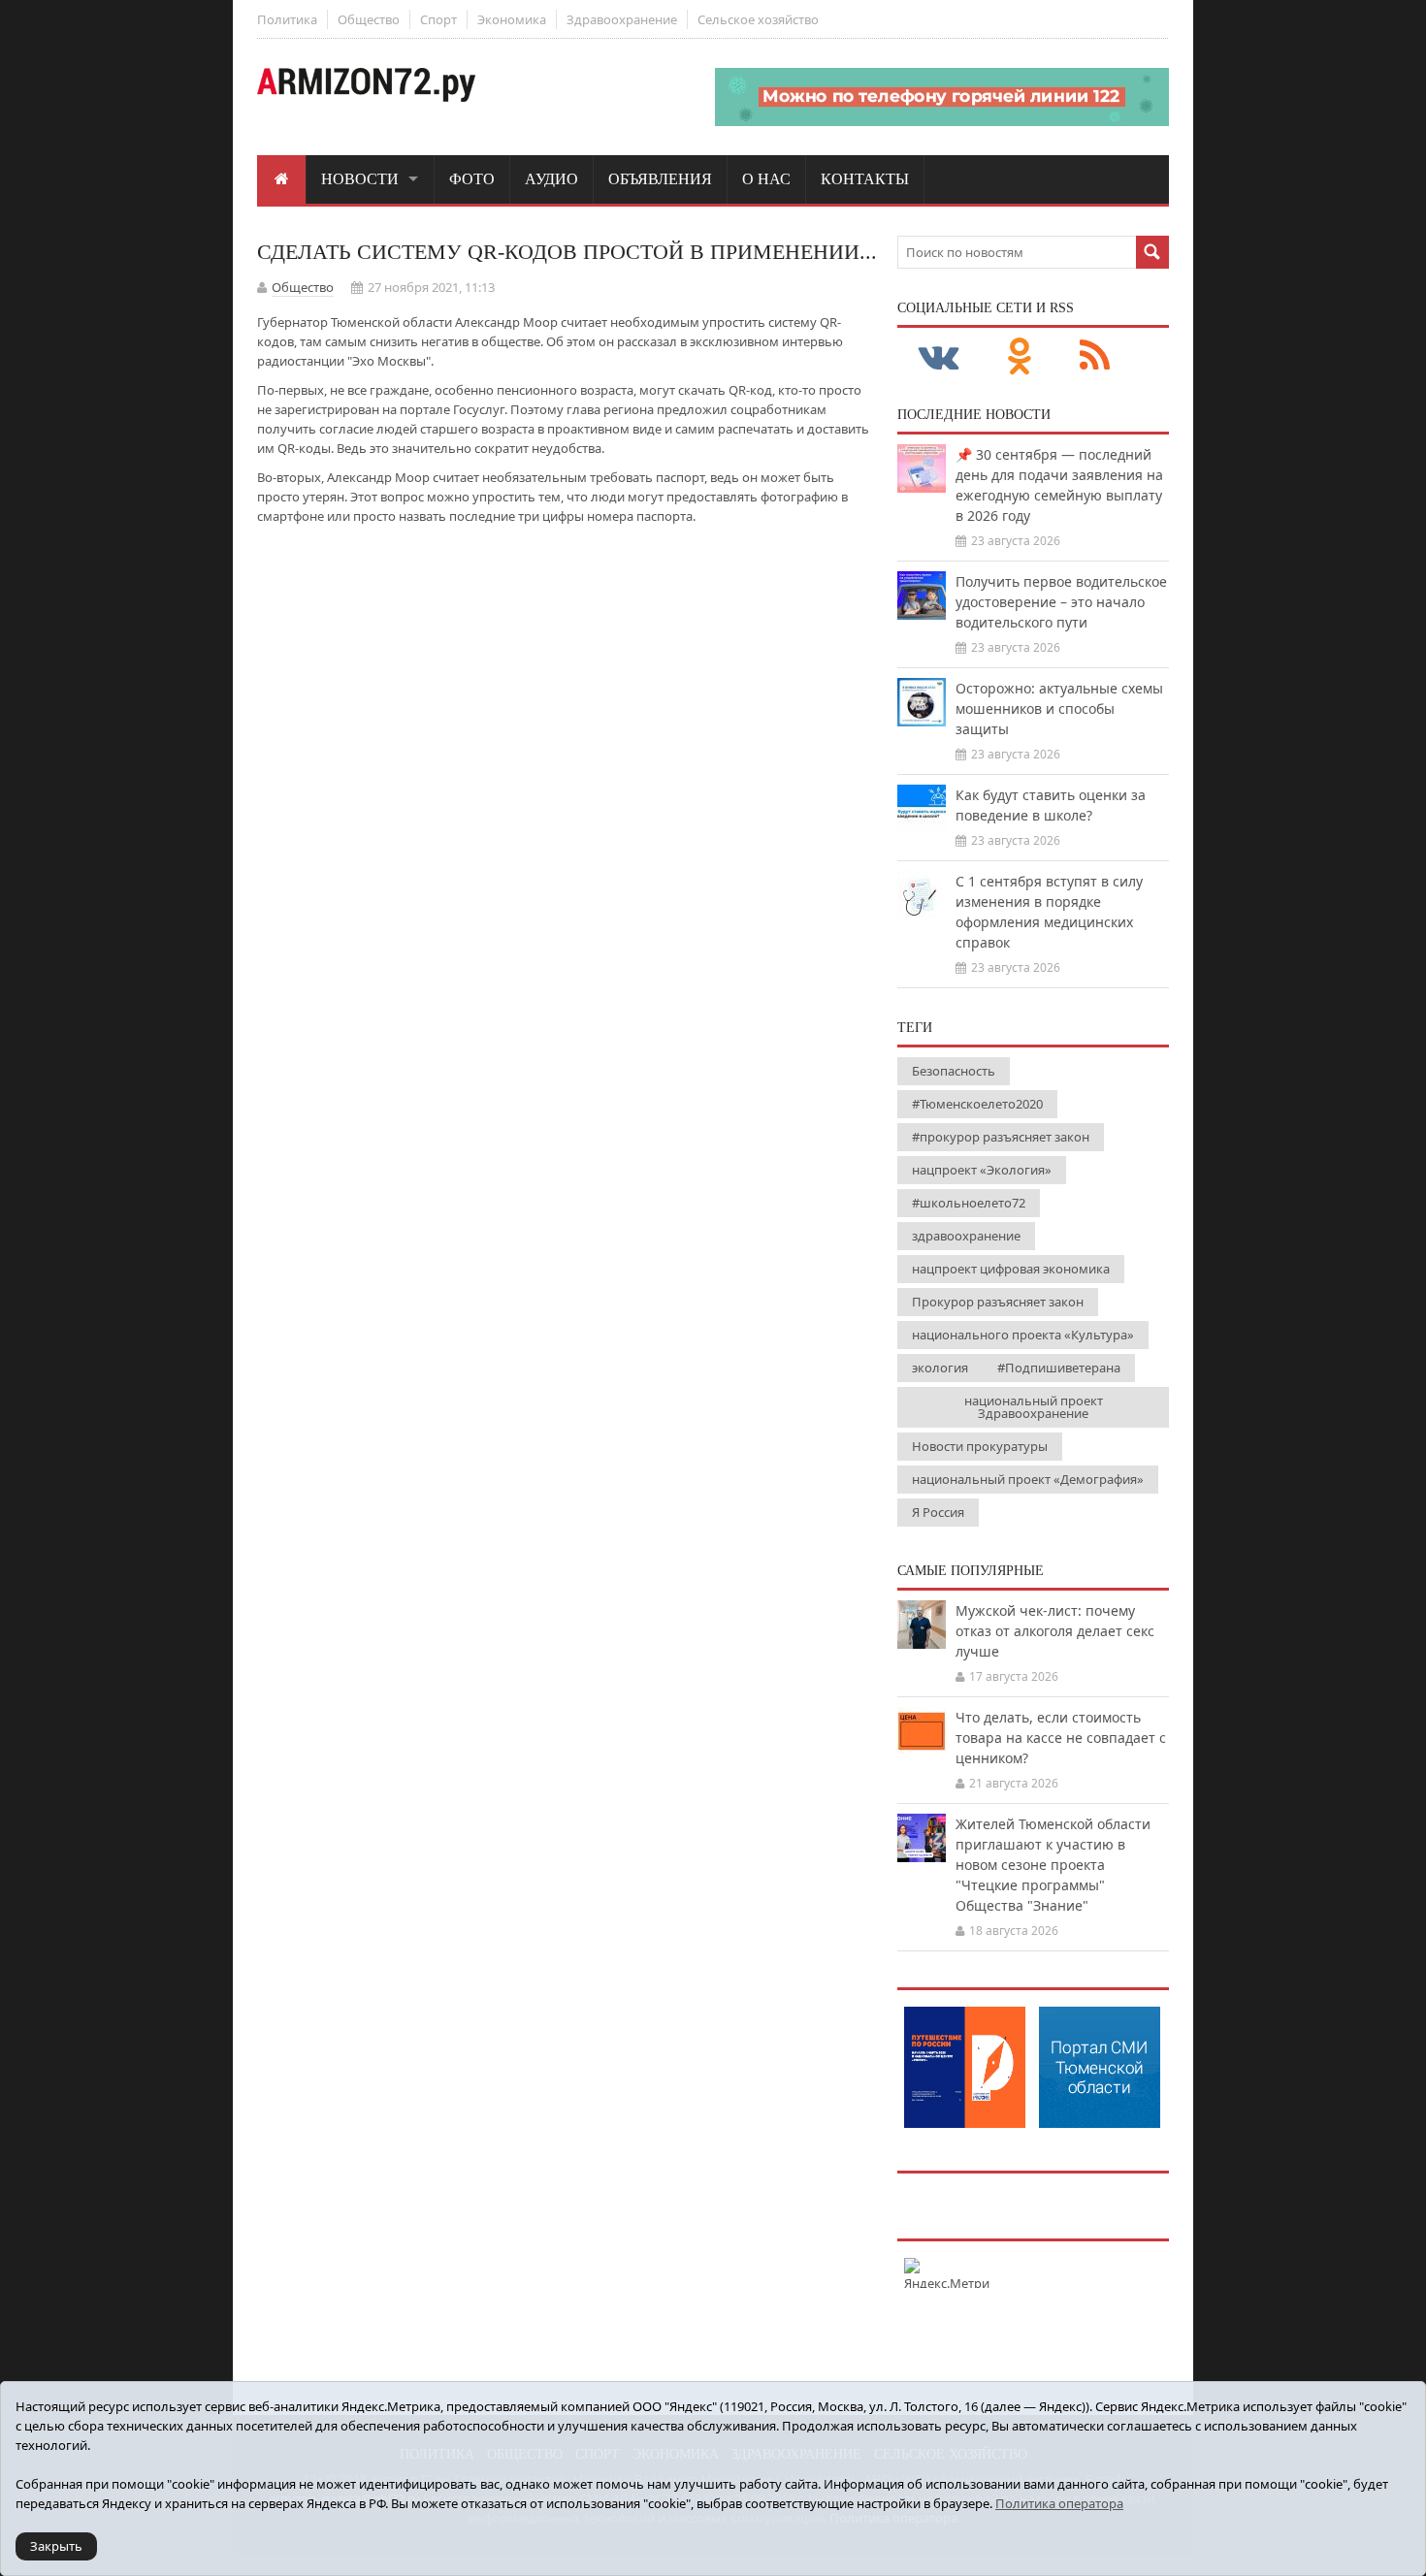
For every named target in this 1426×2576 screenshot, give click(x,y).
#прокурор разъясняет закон (1001, 1137)
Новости (360, 179)
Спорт (438, 19)
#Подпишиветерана (1059, 1368)
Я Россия (938, 1512)
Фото (472, 179)
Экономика (512, 19)
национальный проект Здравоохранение (1034, 1407)
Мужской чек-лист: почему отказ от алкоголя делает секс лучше (1055, 1631)
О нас (766, 179)
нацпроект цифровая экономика (1011, 1269)
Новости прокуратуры (980, 1446)
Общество (369, 19)
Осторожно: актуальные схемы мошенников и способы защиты (1059, 708)
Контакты (865, 179)
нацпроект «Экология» (982, 1170)
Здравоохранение (622, 19)
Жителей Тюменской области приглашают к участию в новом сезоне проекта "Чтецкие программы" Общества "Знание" (1053, 1865)
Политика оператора (1059, 2503)
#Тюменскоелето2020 (977, 1104)
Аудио (551, 179)
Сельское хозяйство (758, 19)
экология (940, 1368)
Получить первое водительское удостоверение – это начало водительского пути (1061, 602)
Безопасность (954, 1071)
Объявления (660, 179)
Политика (287, 19)
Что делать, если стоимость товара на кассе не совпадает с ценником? (1061, 1738)
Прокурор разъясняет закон (998, 1302)
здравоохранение (966, 1236)
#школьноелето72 (969, 1203)
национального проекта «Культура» (1023, 1335)
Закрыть (56, 2546)
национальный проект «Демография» (1028, 1479)
